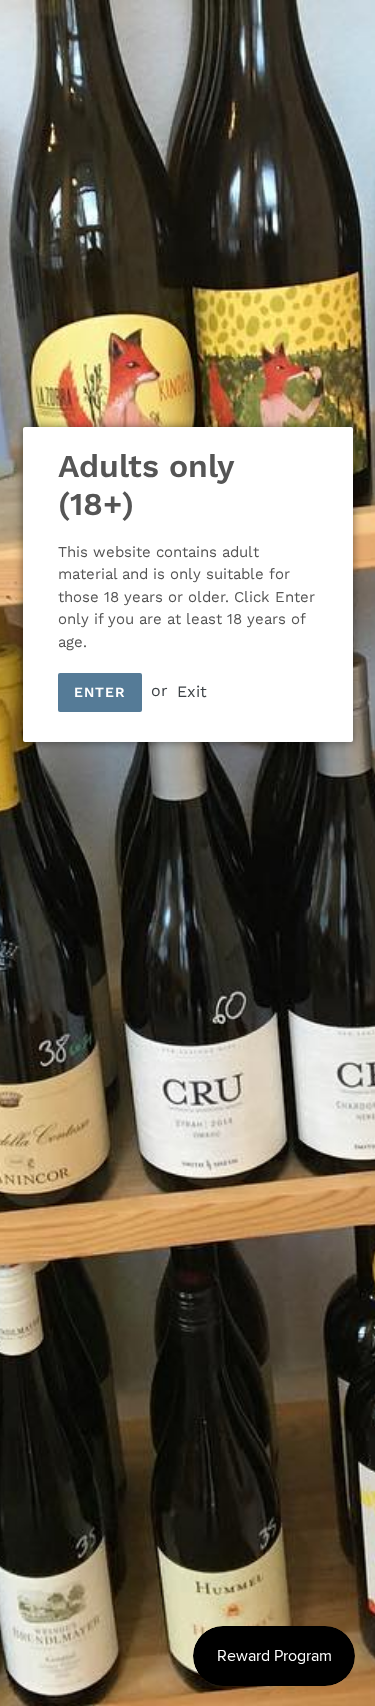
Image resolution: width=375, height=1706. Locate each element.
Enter (100, 692)
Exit (192, 690)
